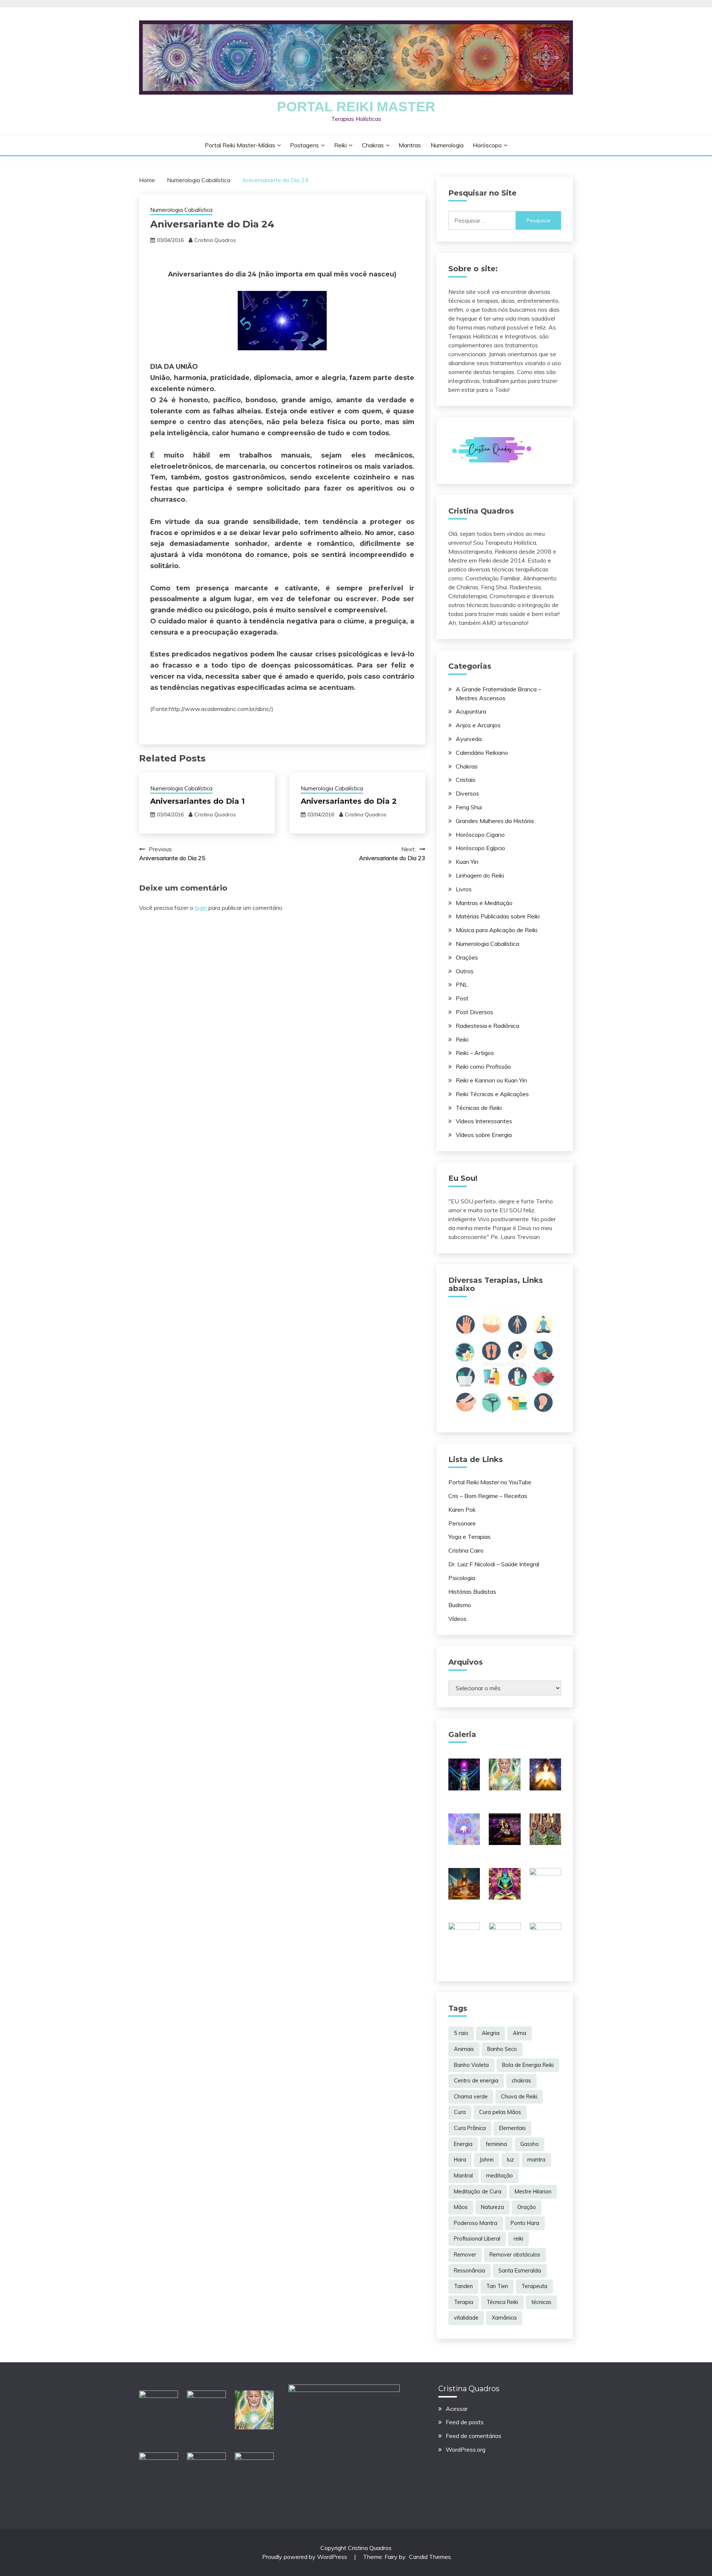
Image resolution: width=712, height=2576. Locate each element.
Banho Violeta (471, 2065)
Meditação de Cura (478, 2192)
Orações (467, 957)
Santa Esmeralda (520, 2271)
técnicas (541, 2302)
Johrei (487, 2160)
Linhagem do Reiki (480, 875)
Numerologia (447, 145)
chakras (521, 2081)
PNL (462, 984)
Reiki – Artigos (475, 1053)
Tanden (463, 2286)
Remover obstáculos (515, 2255)
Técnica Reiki (502, 2302)
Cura (460, 2112)
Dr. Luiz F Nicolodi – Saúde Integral (494, 1564)
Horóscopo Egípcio (480, 848)
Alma (520, 2033)
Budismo (460, 1605)
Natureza (492, 2207)
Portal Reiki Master (356, 107)
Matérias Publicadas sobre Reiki (498, 916)
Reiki (340, 145)
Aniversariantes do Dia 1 (197, 801)
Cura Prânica (470, 2128)
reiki (518, 2239)
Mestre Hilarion (533, 2192)
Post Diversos (474, 1012)
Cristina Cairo (466, 1550)
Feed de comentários (474, 2436)
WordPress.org (466, 2449)
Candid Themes (430, 2557)
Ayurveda (469, 739)
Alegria (491, 2033)
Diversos (467, 793)
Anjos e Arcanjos (478, 725)
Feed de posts (465, 2422)
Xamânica (504, 2318)
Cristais (466, 780)
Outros (465, 971)
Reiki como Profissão (483, 1066)
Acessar (457, 2409)
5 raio (461, 2033)
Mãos (461, 2207)
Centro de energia (476, 2081)
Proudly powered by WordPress (305, 2557)
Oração (527, 2207)
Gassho (530, 2144)
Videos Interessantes (484, 1121)
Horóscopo (487, 145)
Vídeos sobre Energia (484, 1135)
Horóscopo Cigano (480, 835)
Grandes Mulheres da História (495, 821)
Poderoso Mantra (476, 2223)
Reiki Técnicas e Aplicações (492, 1094)
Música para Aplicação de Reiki (497, 930)
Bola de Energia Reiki (528, 2065)
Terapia (464, 2302)
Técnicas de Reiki (479, 1108)
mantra (536, 2160)
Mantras (410, 145)
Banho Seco (502, 2049)
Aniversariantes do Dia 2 (349, 801)
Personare (462, 1523)
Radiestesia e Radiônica (487, 1026)
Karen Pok (462, 1510)
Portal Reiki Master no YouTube (490, 1482)
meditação (500, 2176)
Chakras (373, 145)
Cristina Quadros (215, 240)
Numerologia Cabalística (181, 210)
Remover (465, 2255)
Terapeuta (534, 2286)
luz (510, 2160)
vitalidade (466, 2318)
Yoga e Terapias (469, 1537)
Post (462, 998)
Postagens (304, 145)
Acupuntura (471, 711)
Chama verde (471, 2097)
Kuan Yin (467, 862)
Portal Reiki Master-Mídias (240, 145)
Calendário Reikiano (482, 753)
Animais (464, 2049)
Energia (463, 2144)
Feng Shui (469, 807)
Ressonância (469, 2271)
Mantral (463, 2176)
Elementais (512, 2128)
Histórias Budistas (472, 1592)
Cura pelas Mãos (500, 2112)
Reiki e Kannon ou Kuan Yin (491, 1080)
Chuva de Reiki (519, 2097)
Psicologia (462, 1578)
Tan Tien (497, 2286)
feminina (496, 2144)
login (201, 908)
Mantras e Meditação (484, 903)
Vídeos (457, 1619)
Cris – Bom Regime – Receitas (488, 1496)
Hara (460, 2160)
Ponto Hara (525, 2223)
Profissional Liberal (477, 2239)
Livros (464, 889)
